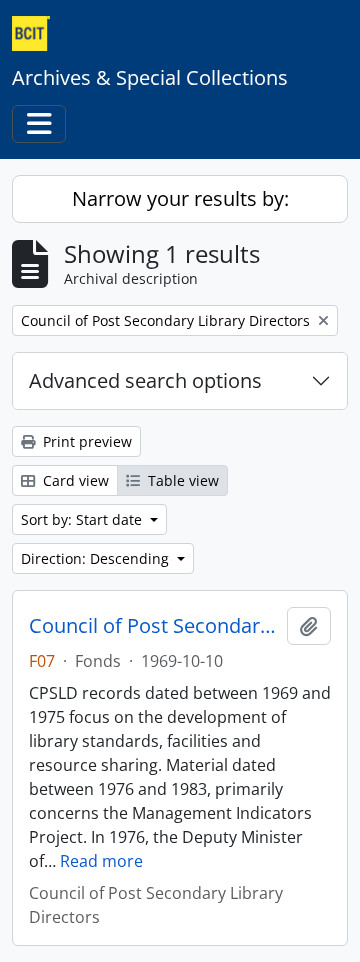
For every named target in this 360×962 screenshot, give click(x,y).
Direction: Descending (97, 558)
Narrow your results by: (180, 198)
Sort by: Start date (83, 519)
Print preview (85, 441)
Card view (74, 480)
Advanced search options (145, 380)
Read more (101, 861)
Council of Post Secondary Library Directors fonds (154, 626)
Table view (181, 480)
